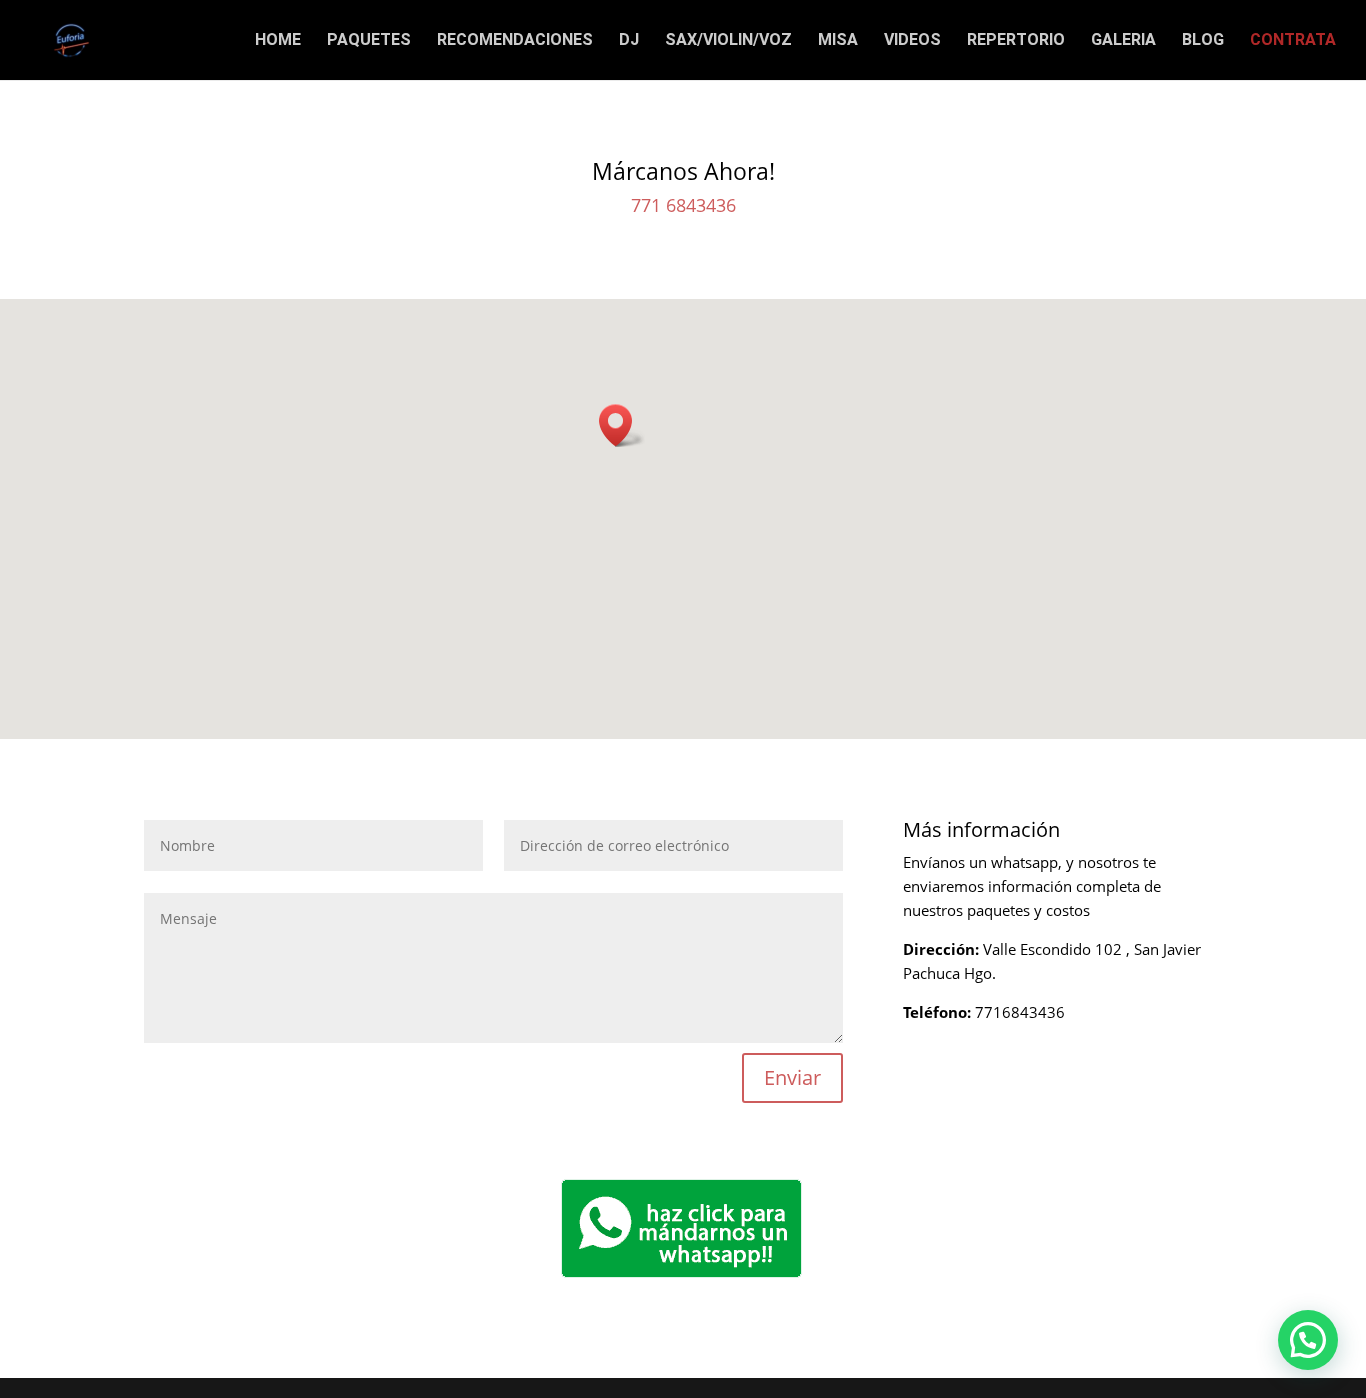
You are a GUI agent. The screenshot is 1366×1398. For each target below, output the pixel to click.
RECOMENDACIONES (515, 41)
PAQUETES (369, 41)
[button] (622, 425)
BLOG (1203, 41)
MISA (838, 41)
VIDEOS (912, 41)
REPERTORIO (1016, 41)
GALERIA (1123, 41)
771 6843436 (683, 205)
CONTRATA (1293, 41)
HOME (278, 41)
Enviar (792, 1077)
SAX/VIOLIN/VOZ (728, 41)
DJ (629, 41)
